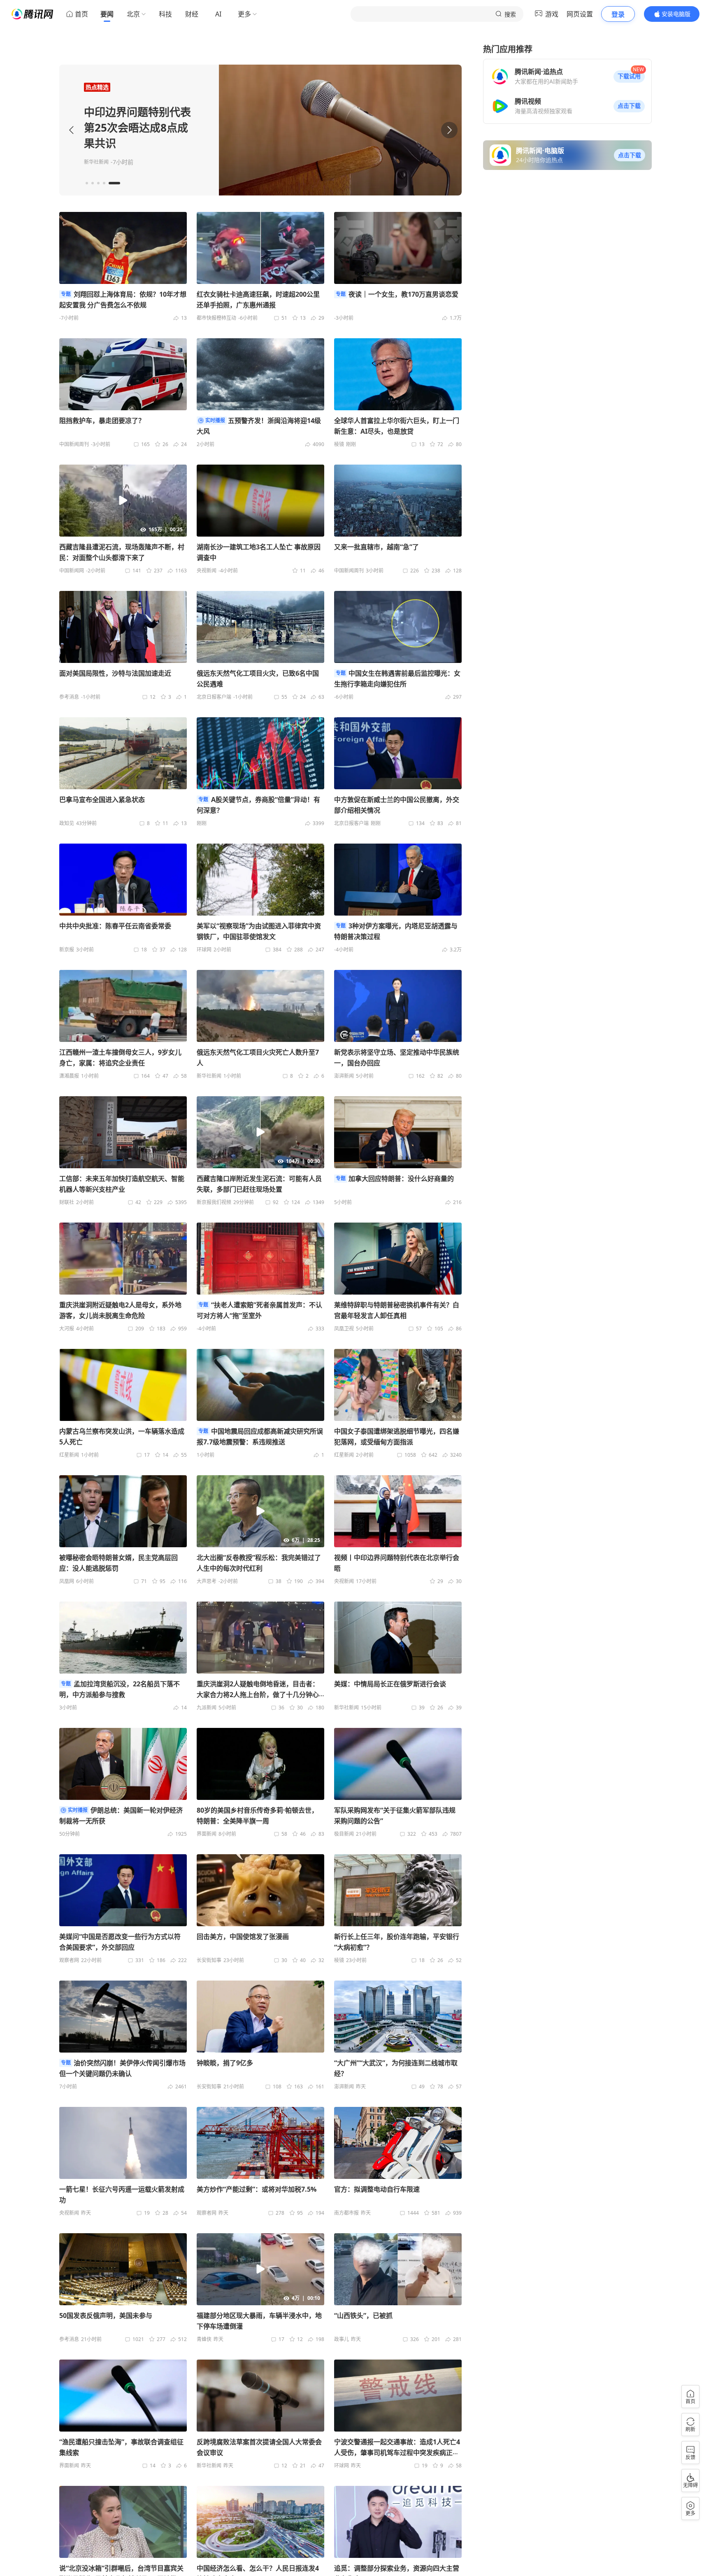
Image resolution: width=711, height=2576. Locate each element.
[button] (629, 77)
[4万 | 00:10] (260, 2268)
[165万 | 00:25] (123, 500)
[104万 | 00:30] (260, 1131)
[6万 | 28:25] (260, 1510)
